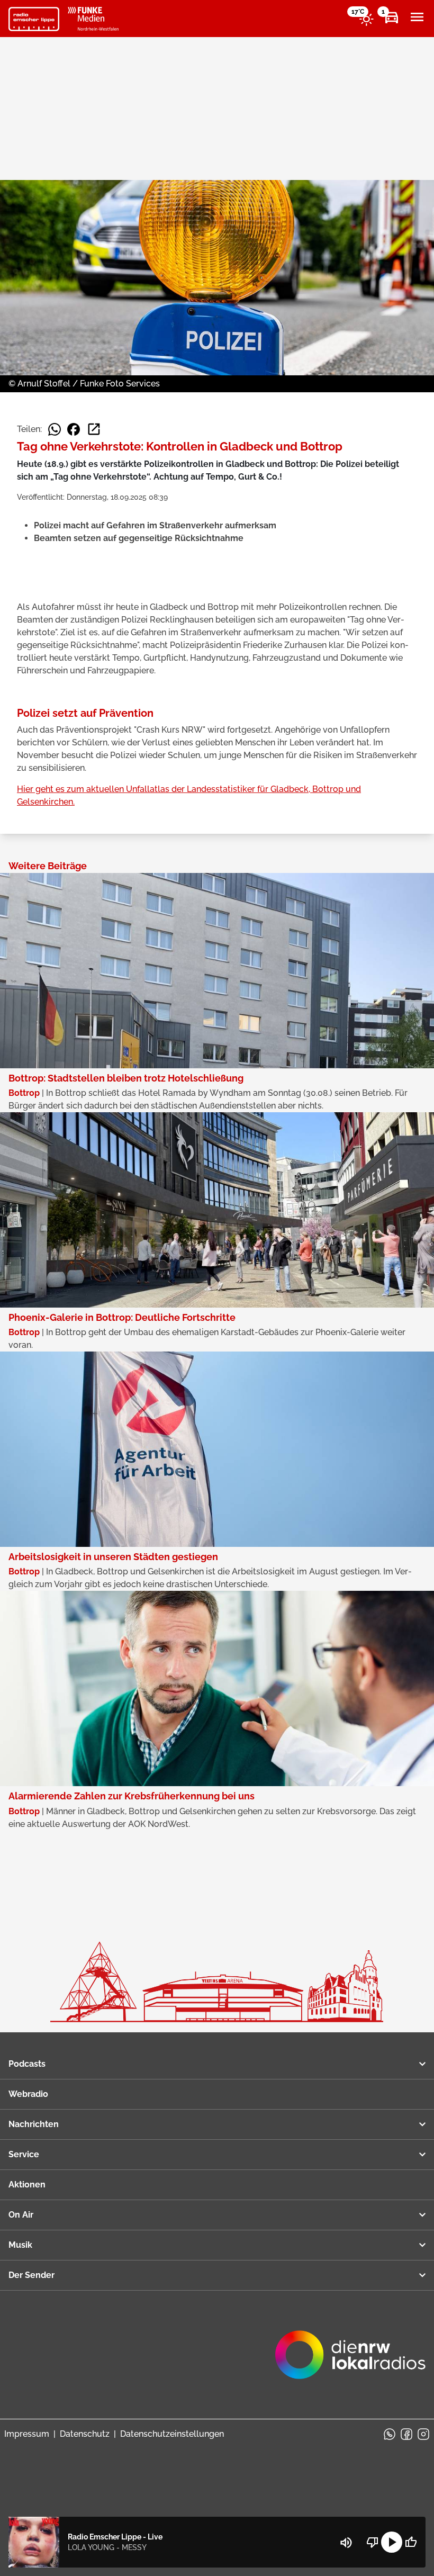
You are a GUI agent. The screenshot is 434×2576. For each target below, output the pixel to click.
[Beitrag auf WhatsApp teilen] (55, 429)
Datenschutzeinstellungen (172, 2434)
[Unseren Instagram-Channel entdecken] (423, 2434)
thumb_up (411, 2542)
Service (24, 2154)
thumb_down (373, 2542)
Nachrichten (34, 2124)
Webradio (28, 2094)
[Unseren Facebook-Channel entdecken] (406, 2434)
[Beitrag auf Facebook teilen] (74, 429)
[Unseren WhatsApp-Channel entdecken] (390, 2434)
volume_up (346, 2543)
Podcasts (27, 2064)
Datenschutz (85, 2434)
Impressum (27, 2434)
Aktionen (27, 2185)
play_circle (392, 2542)
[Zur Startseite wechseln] (34, 19)
